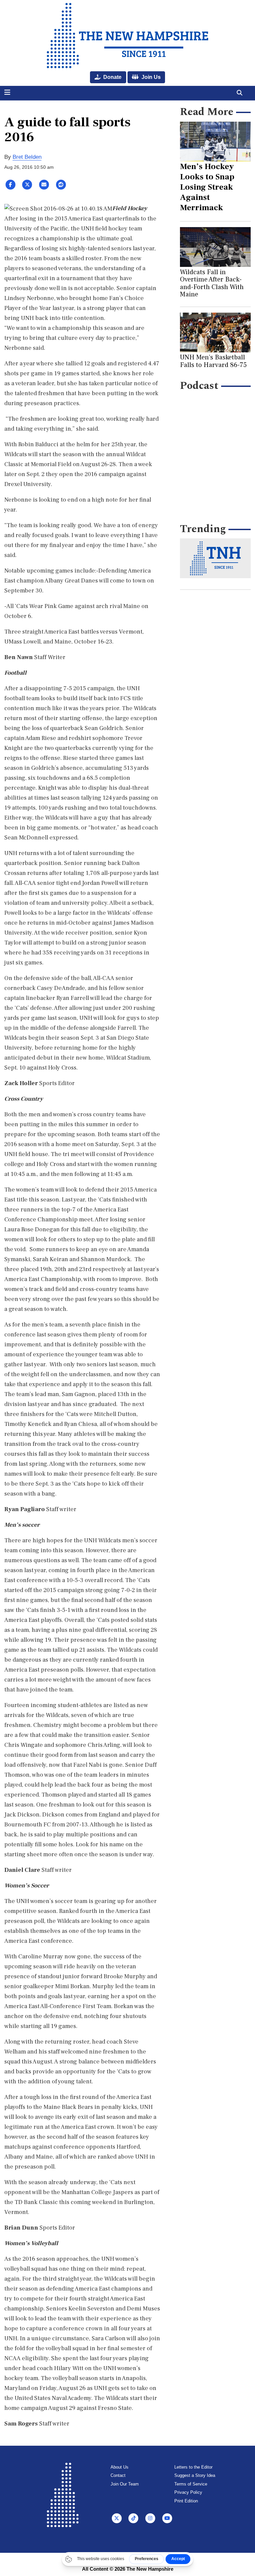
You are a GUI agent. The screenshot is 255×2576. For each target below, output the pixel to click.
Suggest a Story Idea (195, 2475)
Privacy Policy (188, 2492)
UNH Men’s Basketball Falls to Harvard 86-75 (213, 361)
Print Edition (186, 2501)
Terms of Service (191, 2484)
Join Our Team (125, 2484)
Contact (118, 2475)
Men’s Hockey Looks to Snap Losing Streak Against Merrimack (207, 187)
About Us (120, 2467)
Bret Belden (27, 157)
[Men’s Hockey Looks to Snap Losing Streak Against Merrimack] (215, 142)
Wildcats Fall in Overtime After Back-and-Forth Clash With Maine (212, 283)
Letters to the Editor (193, 2467)
